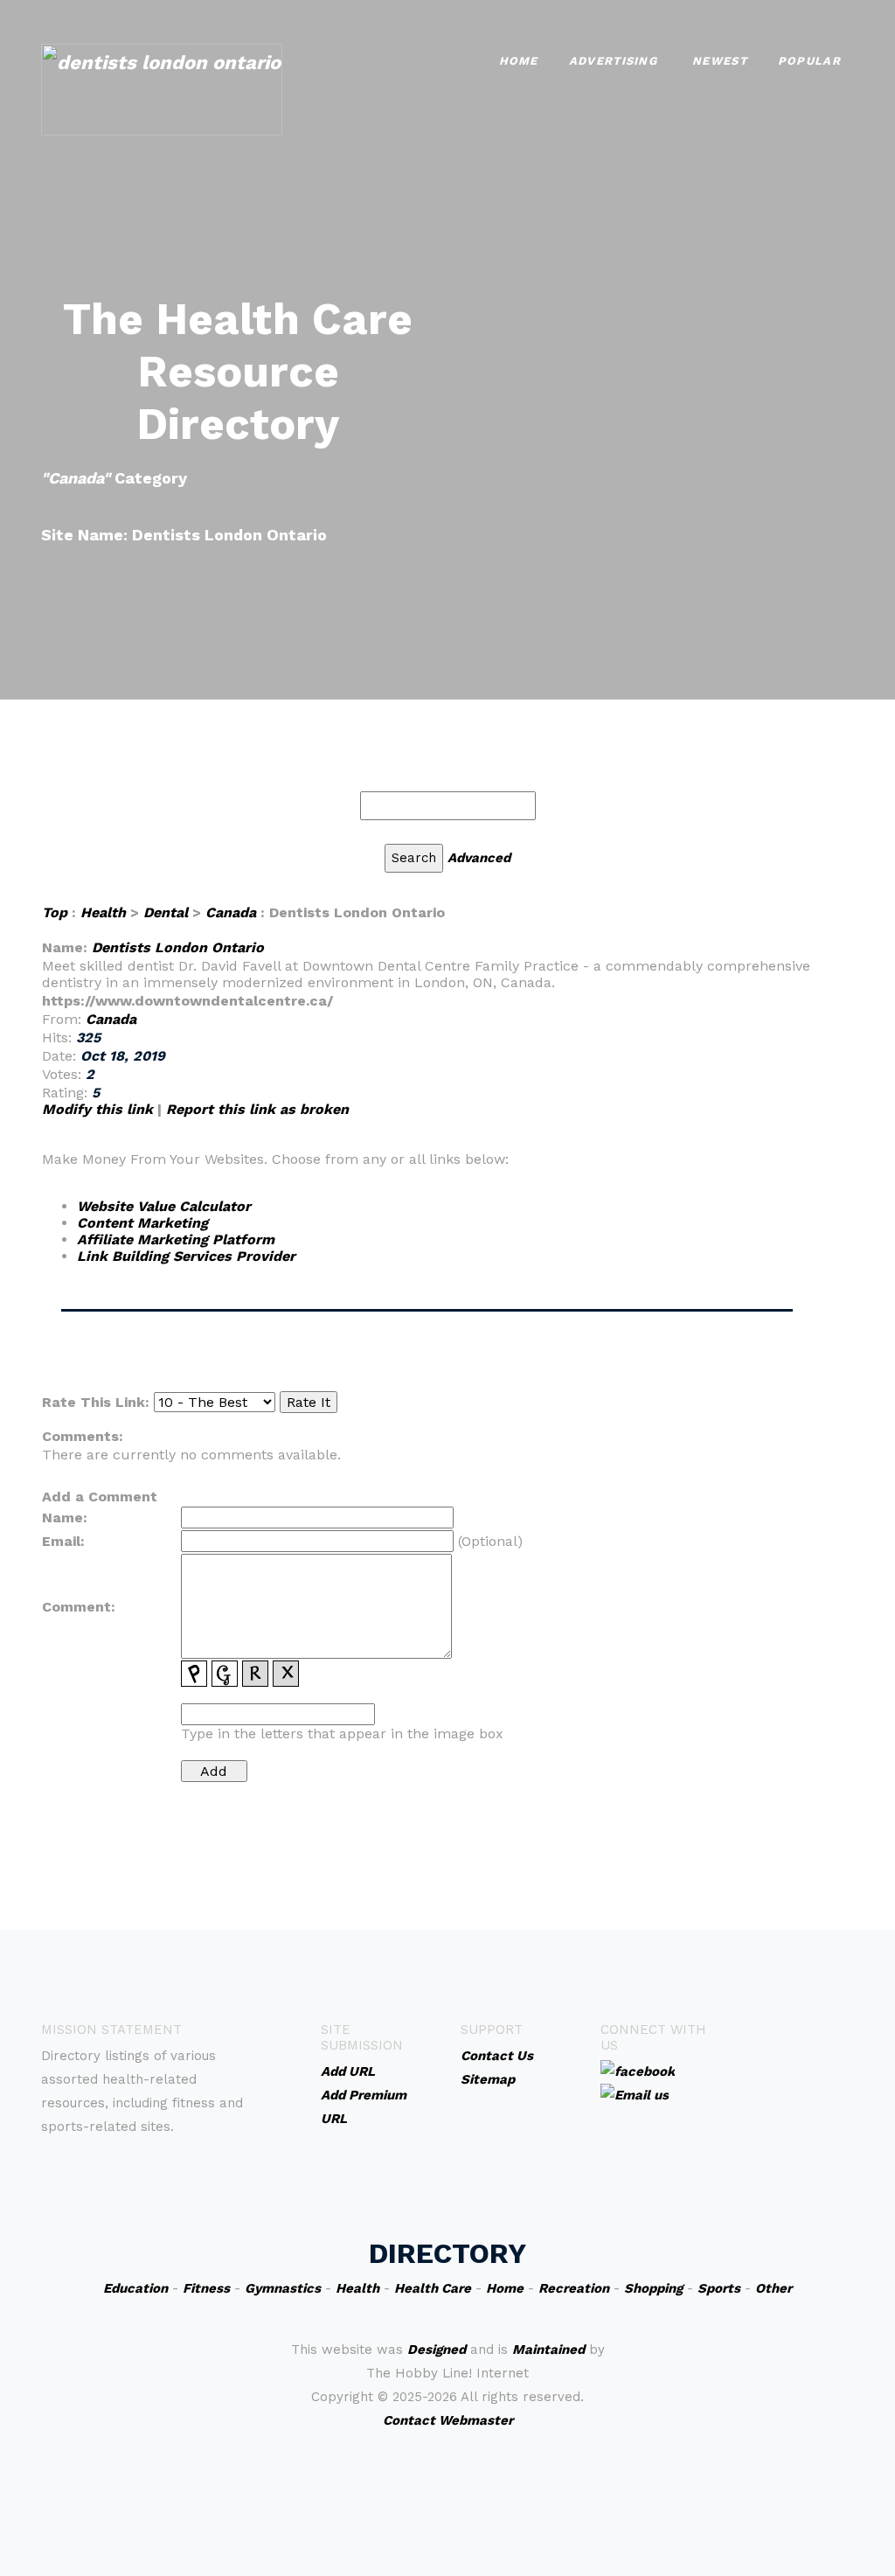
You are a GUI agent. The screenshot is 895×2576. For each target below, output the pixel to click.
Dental (166, 912)
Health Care (433, 2288)
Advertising (613, 61)
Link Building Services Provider (186, 1256)
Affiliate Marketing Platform (176, 1239)
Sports (719, 2288)
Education (135, 2288)
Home (519, 61)
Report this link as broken (257, 1109)
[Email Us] (635, 2094)
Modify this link (97, 1109)
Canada (231, 912)
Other (774, 2288)
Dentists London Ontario (178, 947)
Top (55, 912)
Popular (809, 61)
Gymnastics (283, 2288)
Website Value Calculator (164, 1206)
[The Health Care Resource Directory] (162, 88)
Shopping (653, 2288)
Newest (720, 61)
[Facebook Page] (638, 2071)
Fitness (206, 2288)
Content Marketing (142, 1223)
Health (103, 912)
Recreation (574, 2288)
